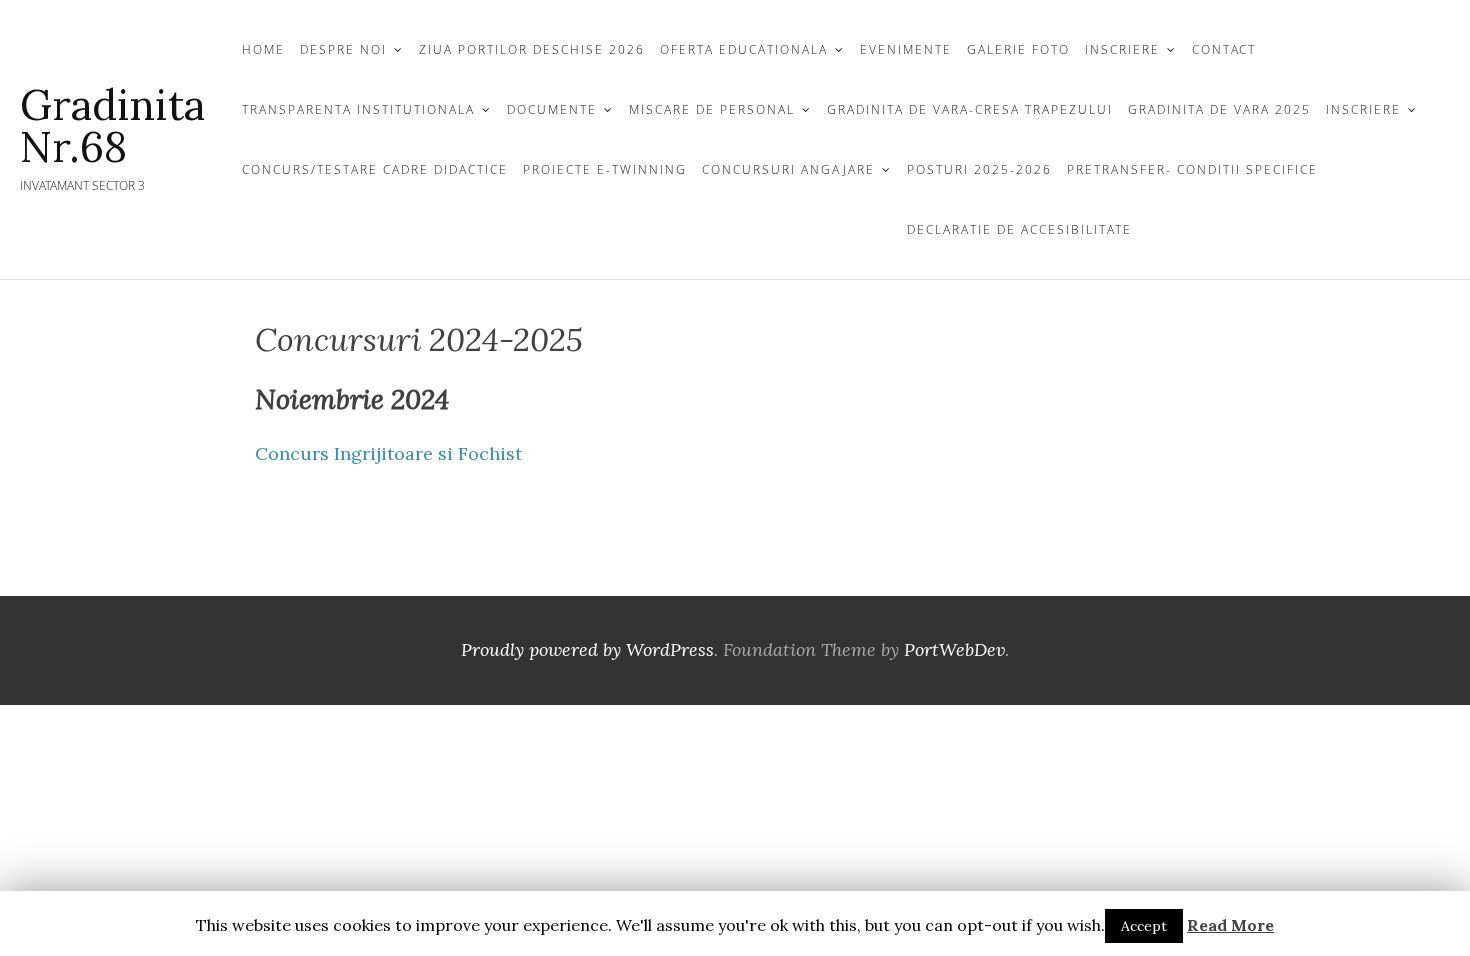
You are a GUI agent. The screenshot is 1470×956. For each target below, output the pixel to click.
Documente (552, 109)
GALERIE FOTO (1018, 49)
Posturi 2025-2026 (979, 169)
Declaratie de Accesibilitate (1019, 229)
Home (263, 49)
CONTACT (1224, 49)
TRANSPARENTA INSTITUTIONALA (358, 109)
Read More (1230, 925)
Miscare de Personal (712, 109)
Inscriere (1363, 109)
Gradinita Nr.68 (112, 126)
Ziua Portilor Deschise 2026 (532, 49)
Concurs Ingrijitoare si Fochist (388, 453)
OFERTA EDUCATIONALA (744, 49)
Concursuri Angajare (788, 169)
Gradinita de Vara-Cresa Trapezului (970, 109)
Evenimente (906, 49)
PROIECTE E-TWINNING (605, 169)
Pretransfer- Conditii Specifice (1192, 169)
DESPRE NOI (343, 49)
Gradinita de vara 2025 (1219, 109)
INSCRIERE (1122, 49)
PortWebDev (954, 649)
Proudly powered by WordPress (587, 649)
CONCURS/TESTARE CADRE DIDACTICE (375, 169)
